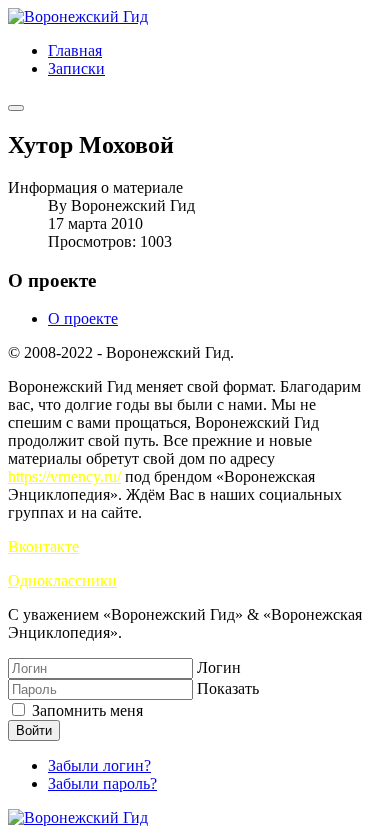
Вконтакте (43, 546)
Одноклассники (62, 580)
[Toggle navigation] (16, 108)
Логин (219, 667)
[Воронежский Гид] (78, 16)
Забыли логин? (99, 765)
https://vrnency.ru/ (64, 476)
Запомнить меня (85, 710)
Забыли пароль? (102, 783)
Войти (34, 730)
